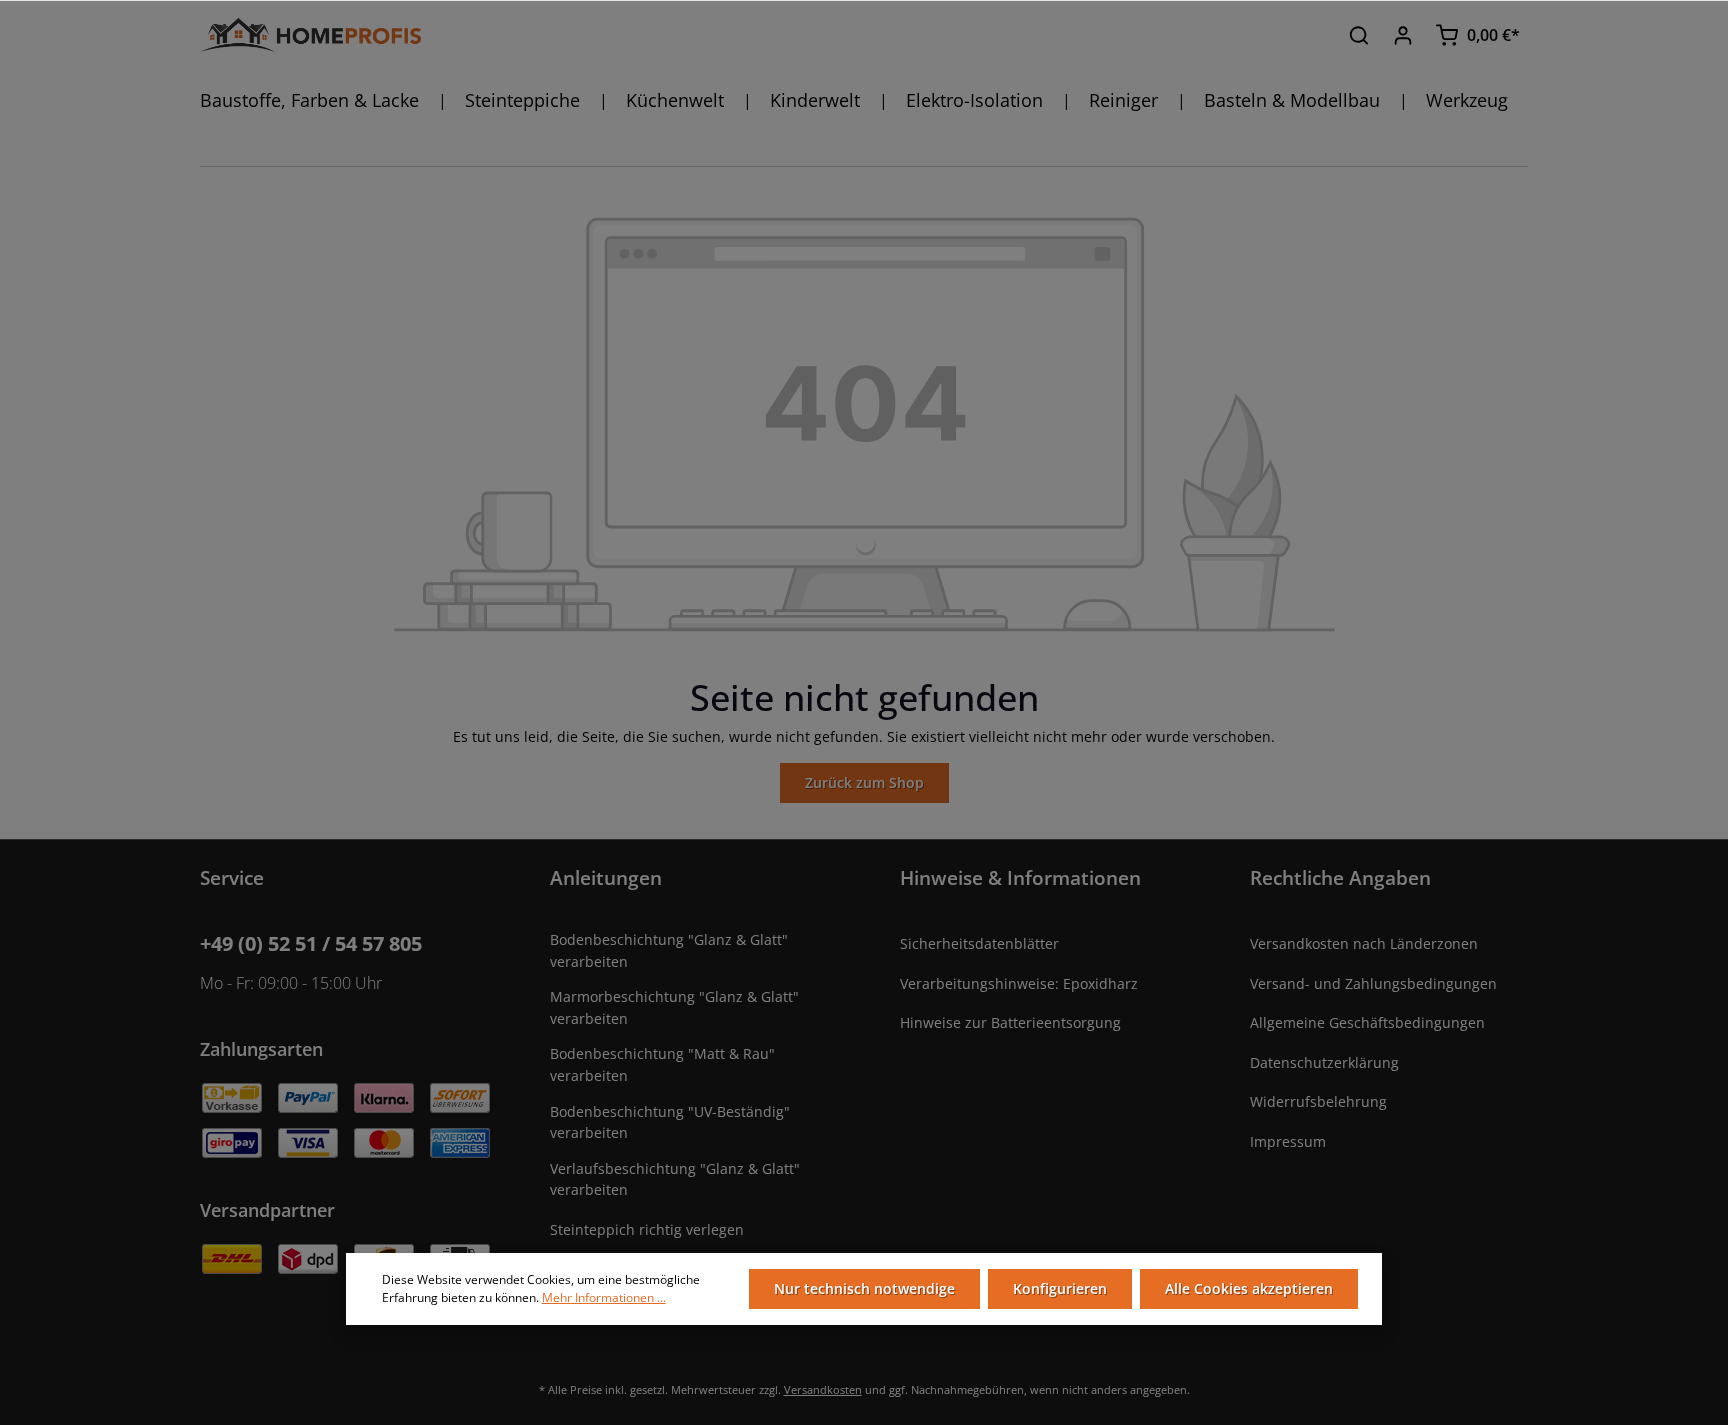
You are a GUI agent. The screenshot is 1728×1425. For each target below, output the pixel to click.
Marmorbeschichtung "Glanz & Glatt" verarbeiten (674, 1007)
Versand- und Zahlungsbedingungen (1373, 983)
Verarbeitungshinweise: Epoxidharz (1019, 983)
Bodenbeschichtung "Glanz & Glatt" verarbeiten (669, 950)
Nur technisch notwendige (864, 1288)
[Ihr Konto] (1403, 35)
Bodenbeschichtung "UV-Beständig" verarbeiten (670, 1122)
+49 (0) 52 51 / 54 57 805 (311, 943)
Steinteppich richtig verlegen (647, 1229)
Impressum (1288, 1141)
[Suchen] (1359, 35)
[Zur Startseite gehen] (310, 35)
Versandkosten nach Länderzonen (1364, 943)
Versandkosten (823, 1389)
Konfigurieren (1060, 1288)
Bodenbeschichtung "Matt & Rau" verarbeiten (662, 1064)
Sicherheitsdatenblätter (979, 943)
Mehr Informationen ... (604, 1297)
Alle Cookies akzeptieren (1249, 1288)
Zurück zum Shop (864, 782)
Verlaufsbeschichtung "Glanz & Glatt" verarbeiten (675, 1179)
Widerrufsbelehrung (1318, 1101)
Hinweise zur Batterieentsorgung (1010, 1022)
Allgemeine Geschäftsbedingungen (1367, 1022)
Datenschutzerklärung (1324, 1062)
